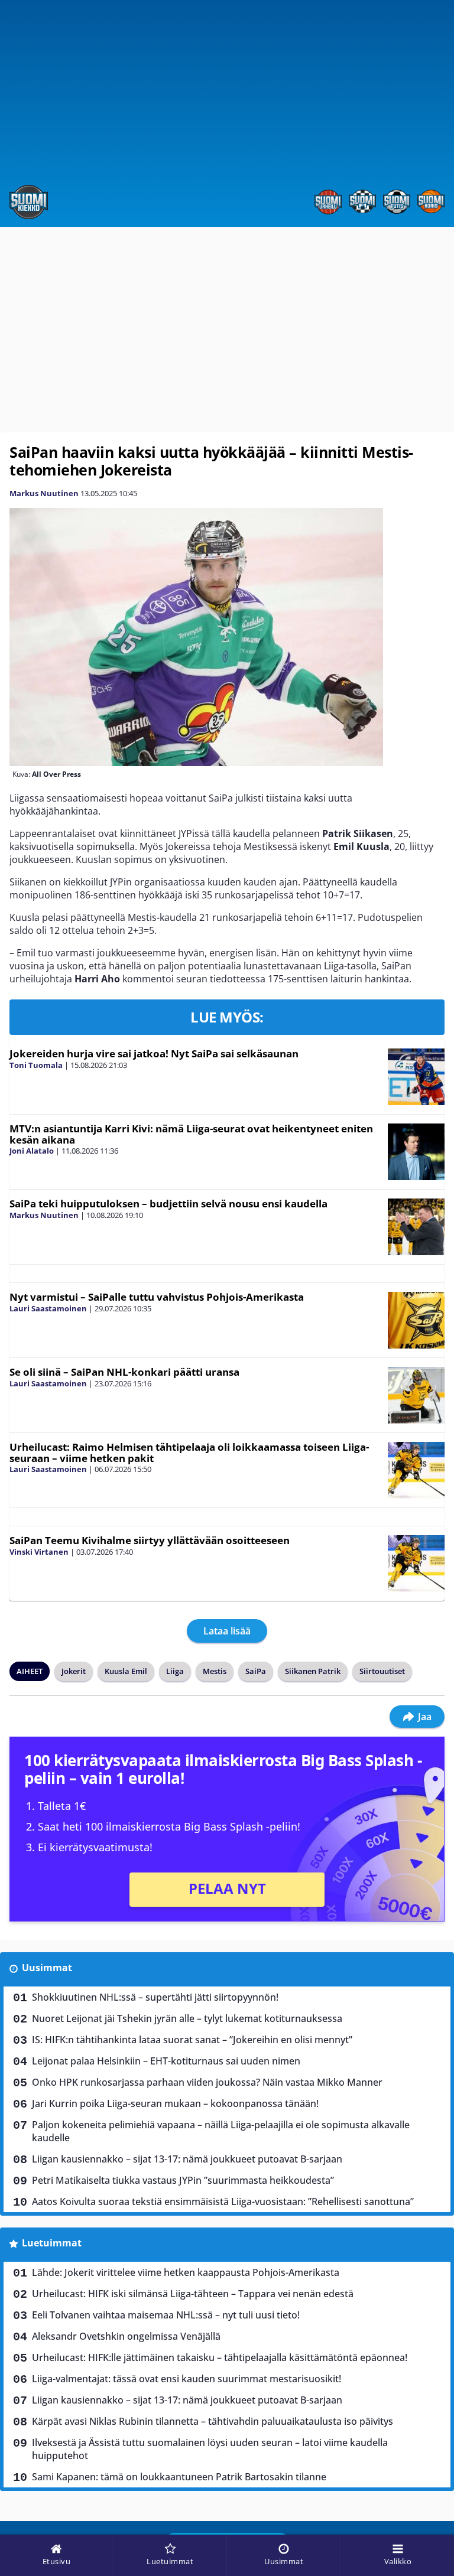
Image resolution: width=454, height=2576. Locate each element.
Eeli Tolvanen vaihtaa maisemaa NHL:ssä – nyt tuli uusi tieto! (166, 2315)
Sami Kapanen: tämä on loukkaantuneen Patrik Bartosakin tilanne (179, 2477)
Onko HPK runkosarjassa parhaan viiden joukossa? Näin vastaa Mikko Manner (207, 2082)
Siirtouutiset (382, 1671)
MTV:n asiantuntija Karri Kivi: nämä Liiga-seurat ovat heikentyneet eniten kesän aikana (191, 1134)
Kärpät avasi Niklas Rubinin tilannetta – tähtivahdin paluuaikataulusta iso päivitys (213, 2421)
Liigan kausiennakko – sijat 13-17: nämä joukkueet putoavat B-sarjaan (187, 2159)
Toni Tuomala (36, 1065)
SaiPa (256, 1671)
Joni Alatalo (32, 1151)
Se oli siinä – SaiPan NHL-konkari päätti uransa (124, 1372)
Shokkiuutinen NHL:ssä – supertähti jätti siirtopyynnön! (155, 1997)
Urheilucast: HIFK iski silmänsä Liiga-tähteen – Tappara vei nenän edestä (193, 2294)
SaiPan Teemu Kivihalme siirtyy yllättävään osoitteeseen (150, 1540)
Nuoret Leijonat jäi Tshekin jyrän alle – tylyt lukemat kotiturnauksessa (187, 2018)
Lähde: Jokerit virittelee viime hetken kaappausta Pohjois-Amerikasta (186, 2272)
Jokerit (74, 1671)
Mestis (215, 1671)
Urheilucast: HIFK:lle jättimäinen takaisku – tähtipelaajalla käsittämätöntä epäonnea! (220, 2357)
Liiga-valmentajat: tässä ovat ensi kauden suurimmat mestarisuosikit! (187, 2379)
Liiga (175, 1671)
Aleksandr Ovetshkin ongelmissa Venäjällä (126, 2336)
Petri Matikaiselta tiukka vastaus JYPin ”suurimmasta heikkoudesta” (183, 2180)
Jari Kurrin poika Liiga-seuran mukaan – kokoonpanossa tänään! (175, 2103)
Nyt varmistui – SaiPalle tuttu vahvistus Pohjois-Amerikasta (157, 1297)
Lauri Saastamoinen (48, 1308)
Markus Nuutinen (44, 493)
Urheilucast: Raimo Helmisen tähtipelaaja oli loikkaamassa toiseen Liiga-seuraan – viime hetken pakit (189, 1453)
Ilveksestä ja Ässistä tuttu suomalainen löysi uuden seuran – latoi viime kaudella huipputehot (210, 2449)
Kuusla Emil (126, 1671)
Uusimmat (47, 1968)
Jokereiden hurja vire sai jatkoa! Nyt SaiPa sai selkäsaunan (154, 1053)
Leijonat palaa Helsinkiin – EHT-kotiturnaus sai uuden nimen (166, 2061)
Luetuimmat (52, 2243)
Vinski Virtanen (39, 1552)
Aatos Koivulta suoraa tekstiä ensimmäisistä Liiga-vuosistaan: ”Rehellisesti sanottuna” (223, 2202)
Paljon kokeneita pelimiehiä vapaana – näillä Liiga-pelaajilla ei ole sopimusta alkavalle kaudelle (221, 2131)
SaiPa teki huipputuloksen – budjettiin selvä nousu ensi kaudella (168, 1204)
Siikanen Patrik (313, 1671)
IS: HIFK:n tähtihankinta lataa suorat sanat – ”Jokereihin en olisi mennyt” (192, 2040)
